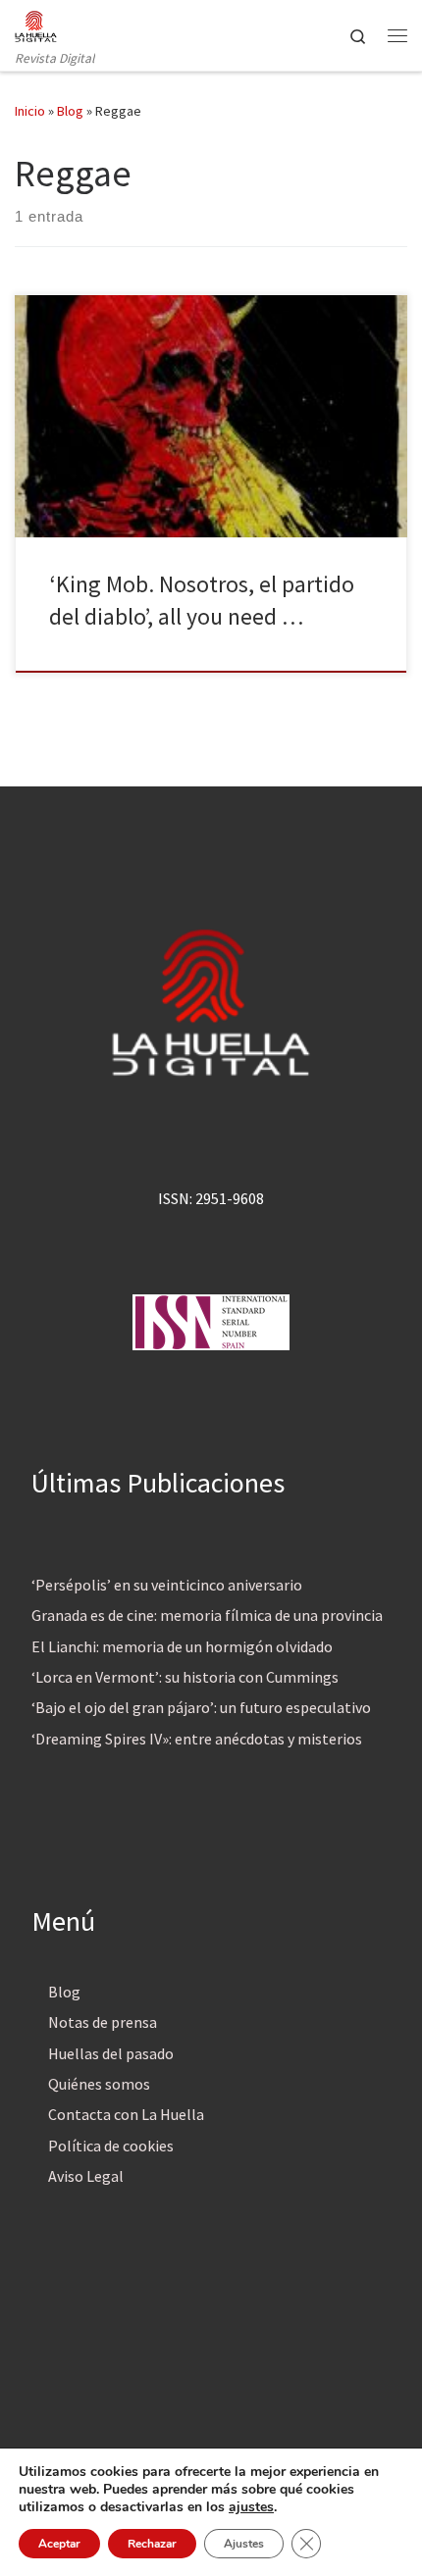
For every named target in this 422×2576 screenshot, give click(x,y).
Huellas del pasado (111, 2053)
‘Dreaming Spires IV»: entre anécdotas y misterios (197, 1739)
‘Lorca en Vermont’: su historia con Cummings (185, 1677)
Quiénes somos (99, 2084)
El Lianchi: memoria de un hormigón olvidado (182, 1646)
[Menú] (397, 35)
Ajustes (244, 2544)
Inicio (30, 111)
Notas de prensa (103, 2022)
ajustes (251, 2507)
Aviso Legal (86, 2176)
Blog (70, 111)
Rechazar (152, 2544)
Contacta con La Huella (126, 2114)
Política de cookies (111, 2146)
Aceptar (59, 2544)
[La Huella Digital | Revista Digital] (36, 24)
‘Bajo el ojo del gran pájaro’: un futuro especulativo (201, 1707)
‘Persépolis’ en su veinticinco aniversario (167, 1585)
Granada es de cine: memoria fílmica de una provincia (207, 1615)
